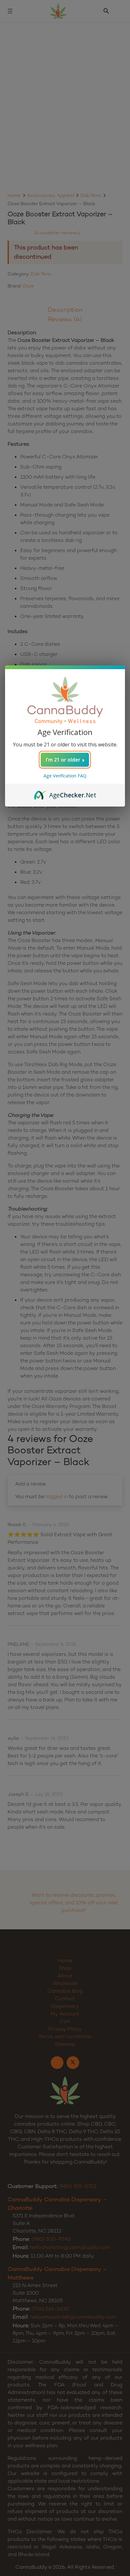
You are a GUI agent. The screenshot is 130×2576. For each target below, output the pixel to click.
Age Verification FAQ (65, 776)
